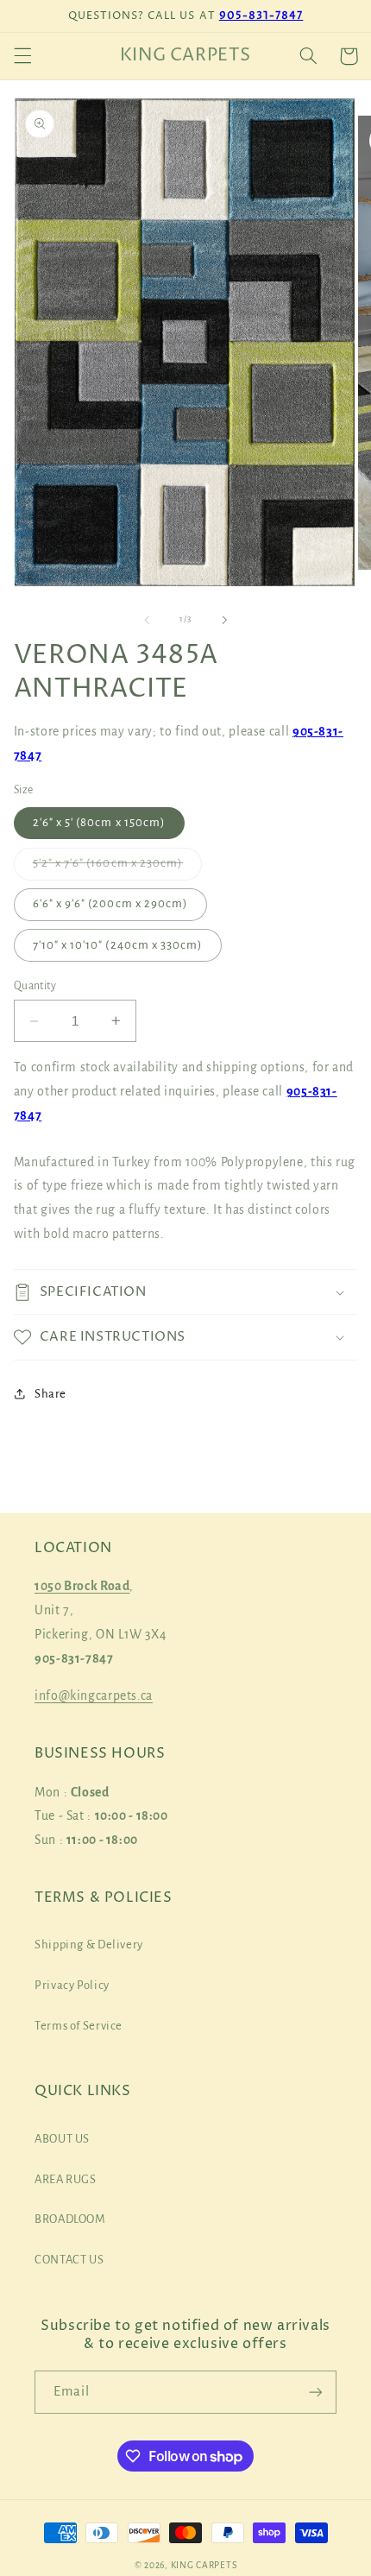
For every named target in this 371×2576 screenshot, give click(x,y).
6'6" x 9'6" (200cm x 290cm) (110, 903)
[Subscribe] (316, 2392)
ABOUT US (62, 2139)
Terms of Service (79, 2026)
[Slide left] (147, 620)
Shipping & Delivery (89, 1945)
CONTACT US (69, 2260)
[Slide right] (224, 620)
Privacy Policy (72, 1985)
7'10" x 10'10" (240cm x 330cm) (118, 945)
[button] (22, 56)
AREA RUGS (66, 2179)
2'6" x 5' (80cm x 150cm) (99, 822)
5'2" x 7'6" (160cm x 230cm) (117, 868)
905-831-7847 (261, 16)
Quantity (35, 986)
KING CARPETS (204, 2565)
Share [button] (50, 1394)
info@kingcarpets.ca (94, 1695)
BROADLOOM (70, 2219)
